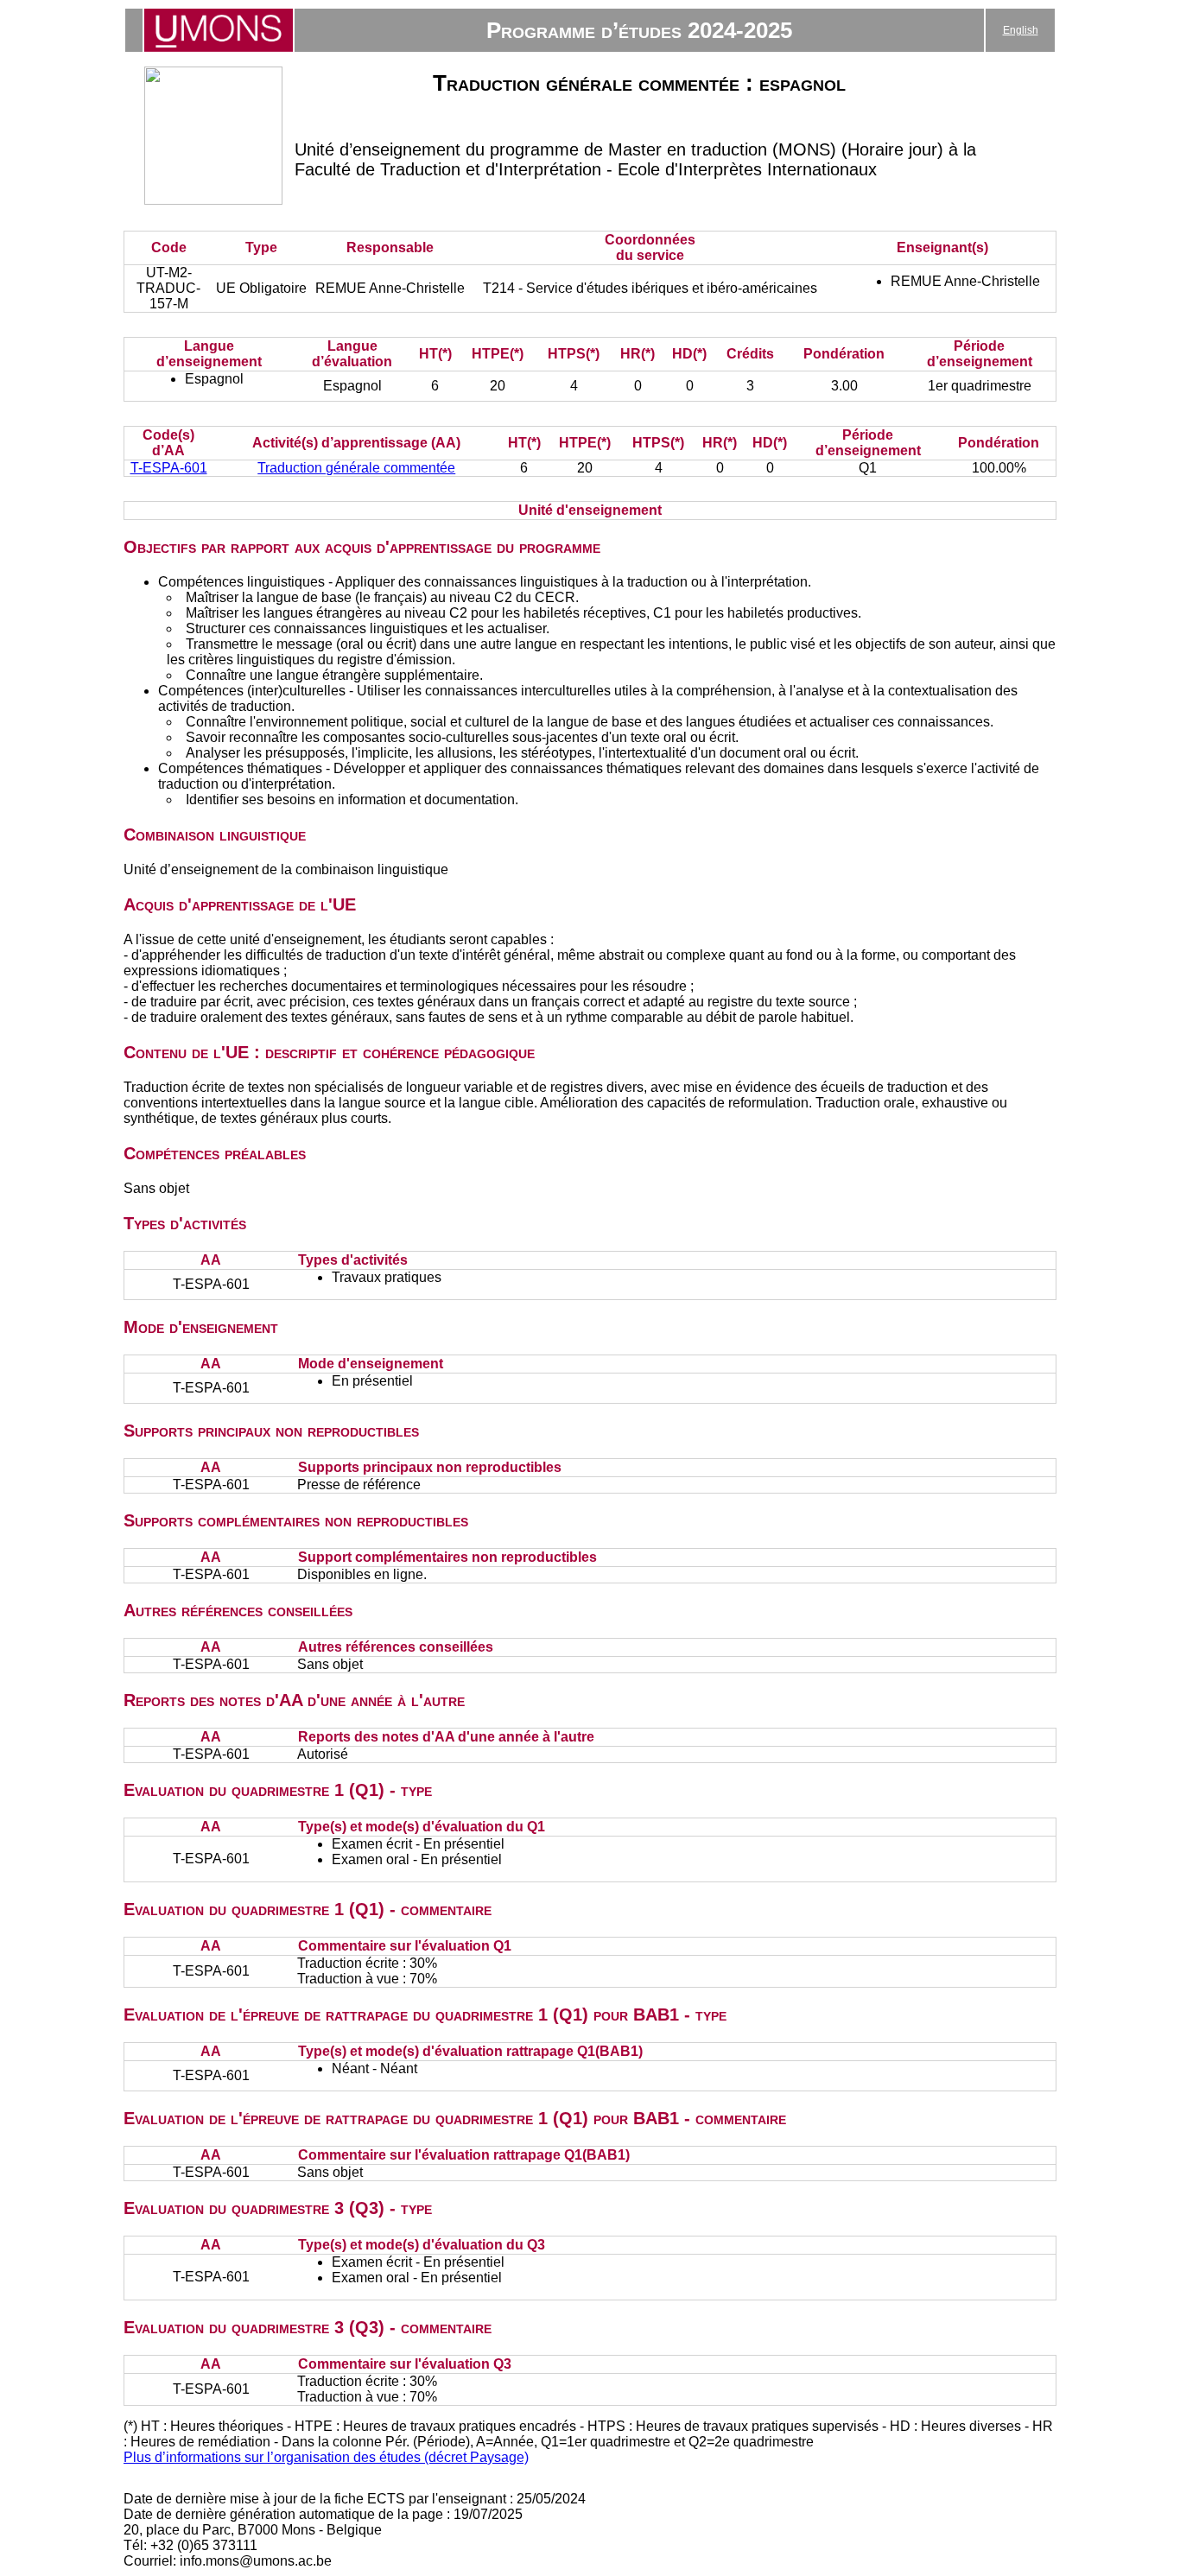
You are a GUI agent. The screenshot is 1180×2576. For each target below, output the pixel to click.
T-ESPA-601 (169, 468)
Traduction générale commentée (356, 468)
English (1021, 30)
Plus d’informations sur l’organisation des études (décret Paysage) (326, 2457)
